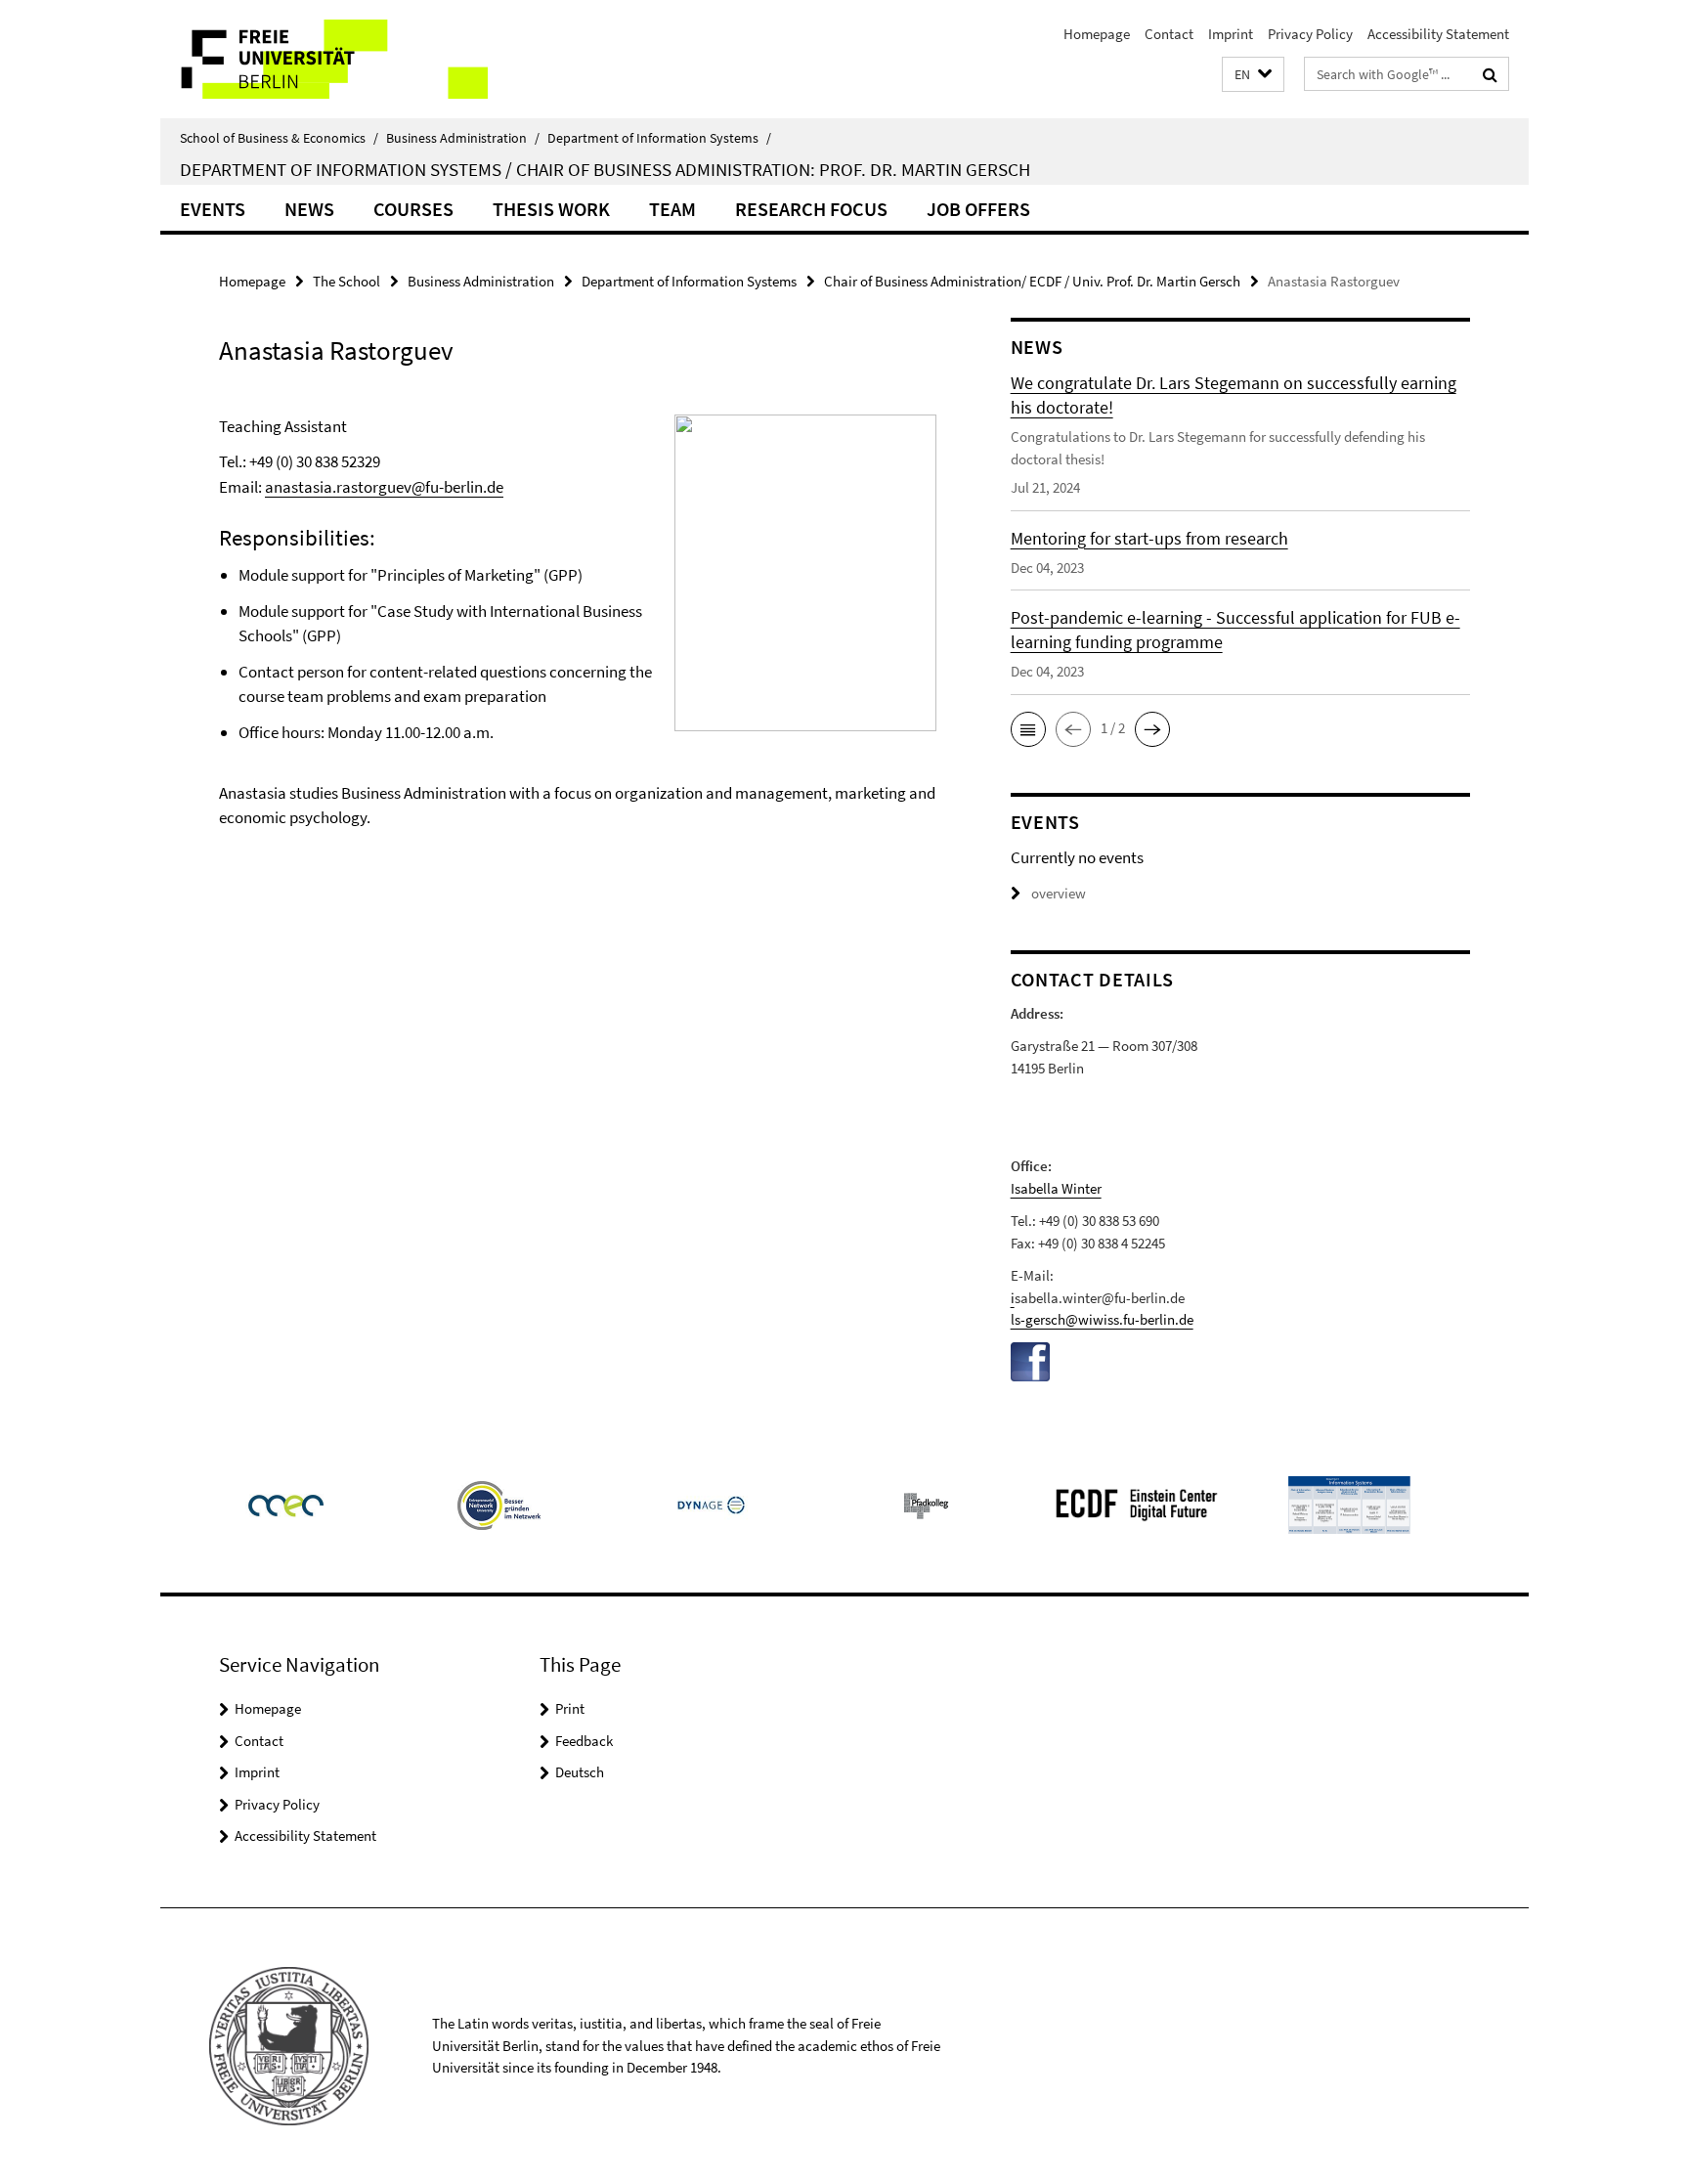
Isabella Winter (1056, 1188)
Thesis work (551, 209)
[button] (1253, 75)
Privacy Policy (1310, 34)
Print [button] (570, 1708)
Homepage (1097, 34)
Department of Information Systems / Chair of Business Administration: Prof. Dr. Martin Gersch (605, 169)
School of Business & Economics (279, 138)
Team (672, 209)
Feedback (584, 1741)
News (309, 209)
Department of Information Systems (659, 138)
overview (1059, 893)
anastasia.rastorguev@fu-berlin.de (384, 487)
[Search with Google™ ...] (1490, 74)
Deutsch (580, 1772)
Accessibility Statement (1438, 34)
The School (346, 281)
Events (213, 209)
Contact (1169, 34)
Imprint (1231, 34)
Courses (413, 209)
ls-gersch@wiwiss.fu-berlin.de (1102, 1319)
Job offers (978, 209)
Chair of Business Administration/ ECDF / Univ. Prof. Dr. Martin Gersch (1032, 281)
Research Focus (811, 209)
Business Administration (463, 138)
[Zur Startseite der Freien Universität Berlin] (324, 59)
